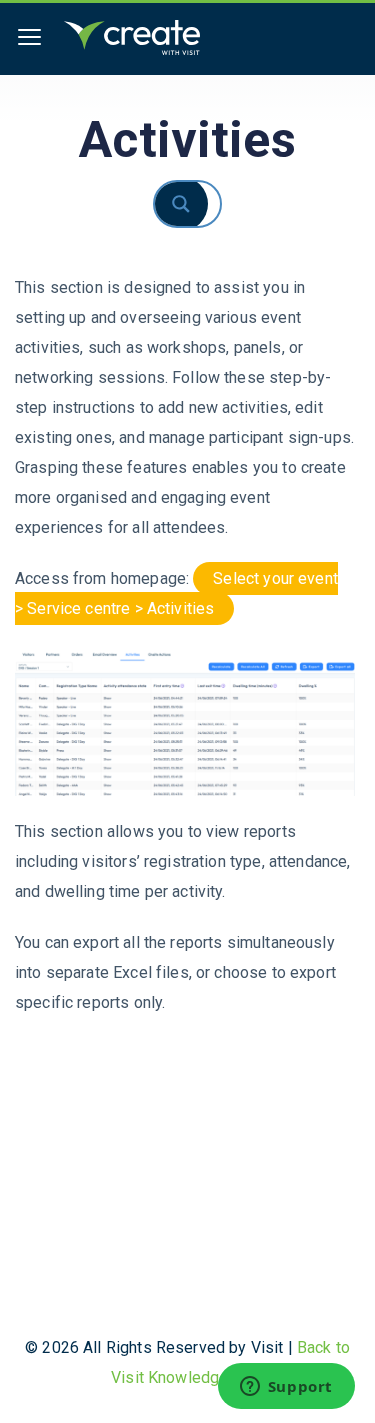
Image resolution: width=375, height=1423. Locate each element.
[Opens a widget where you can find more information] (286, 1388)
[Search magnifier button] (198, 204)
